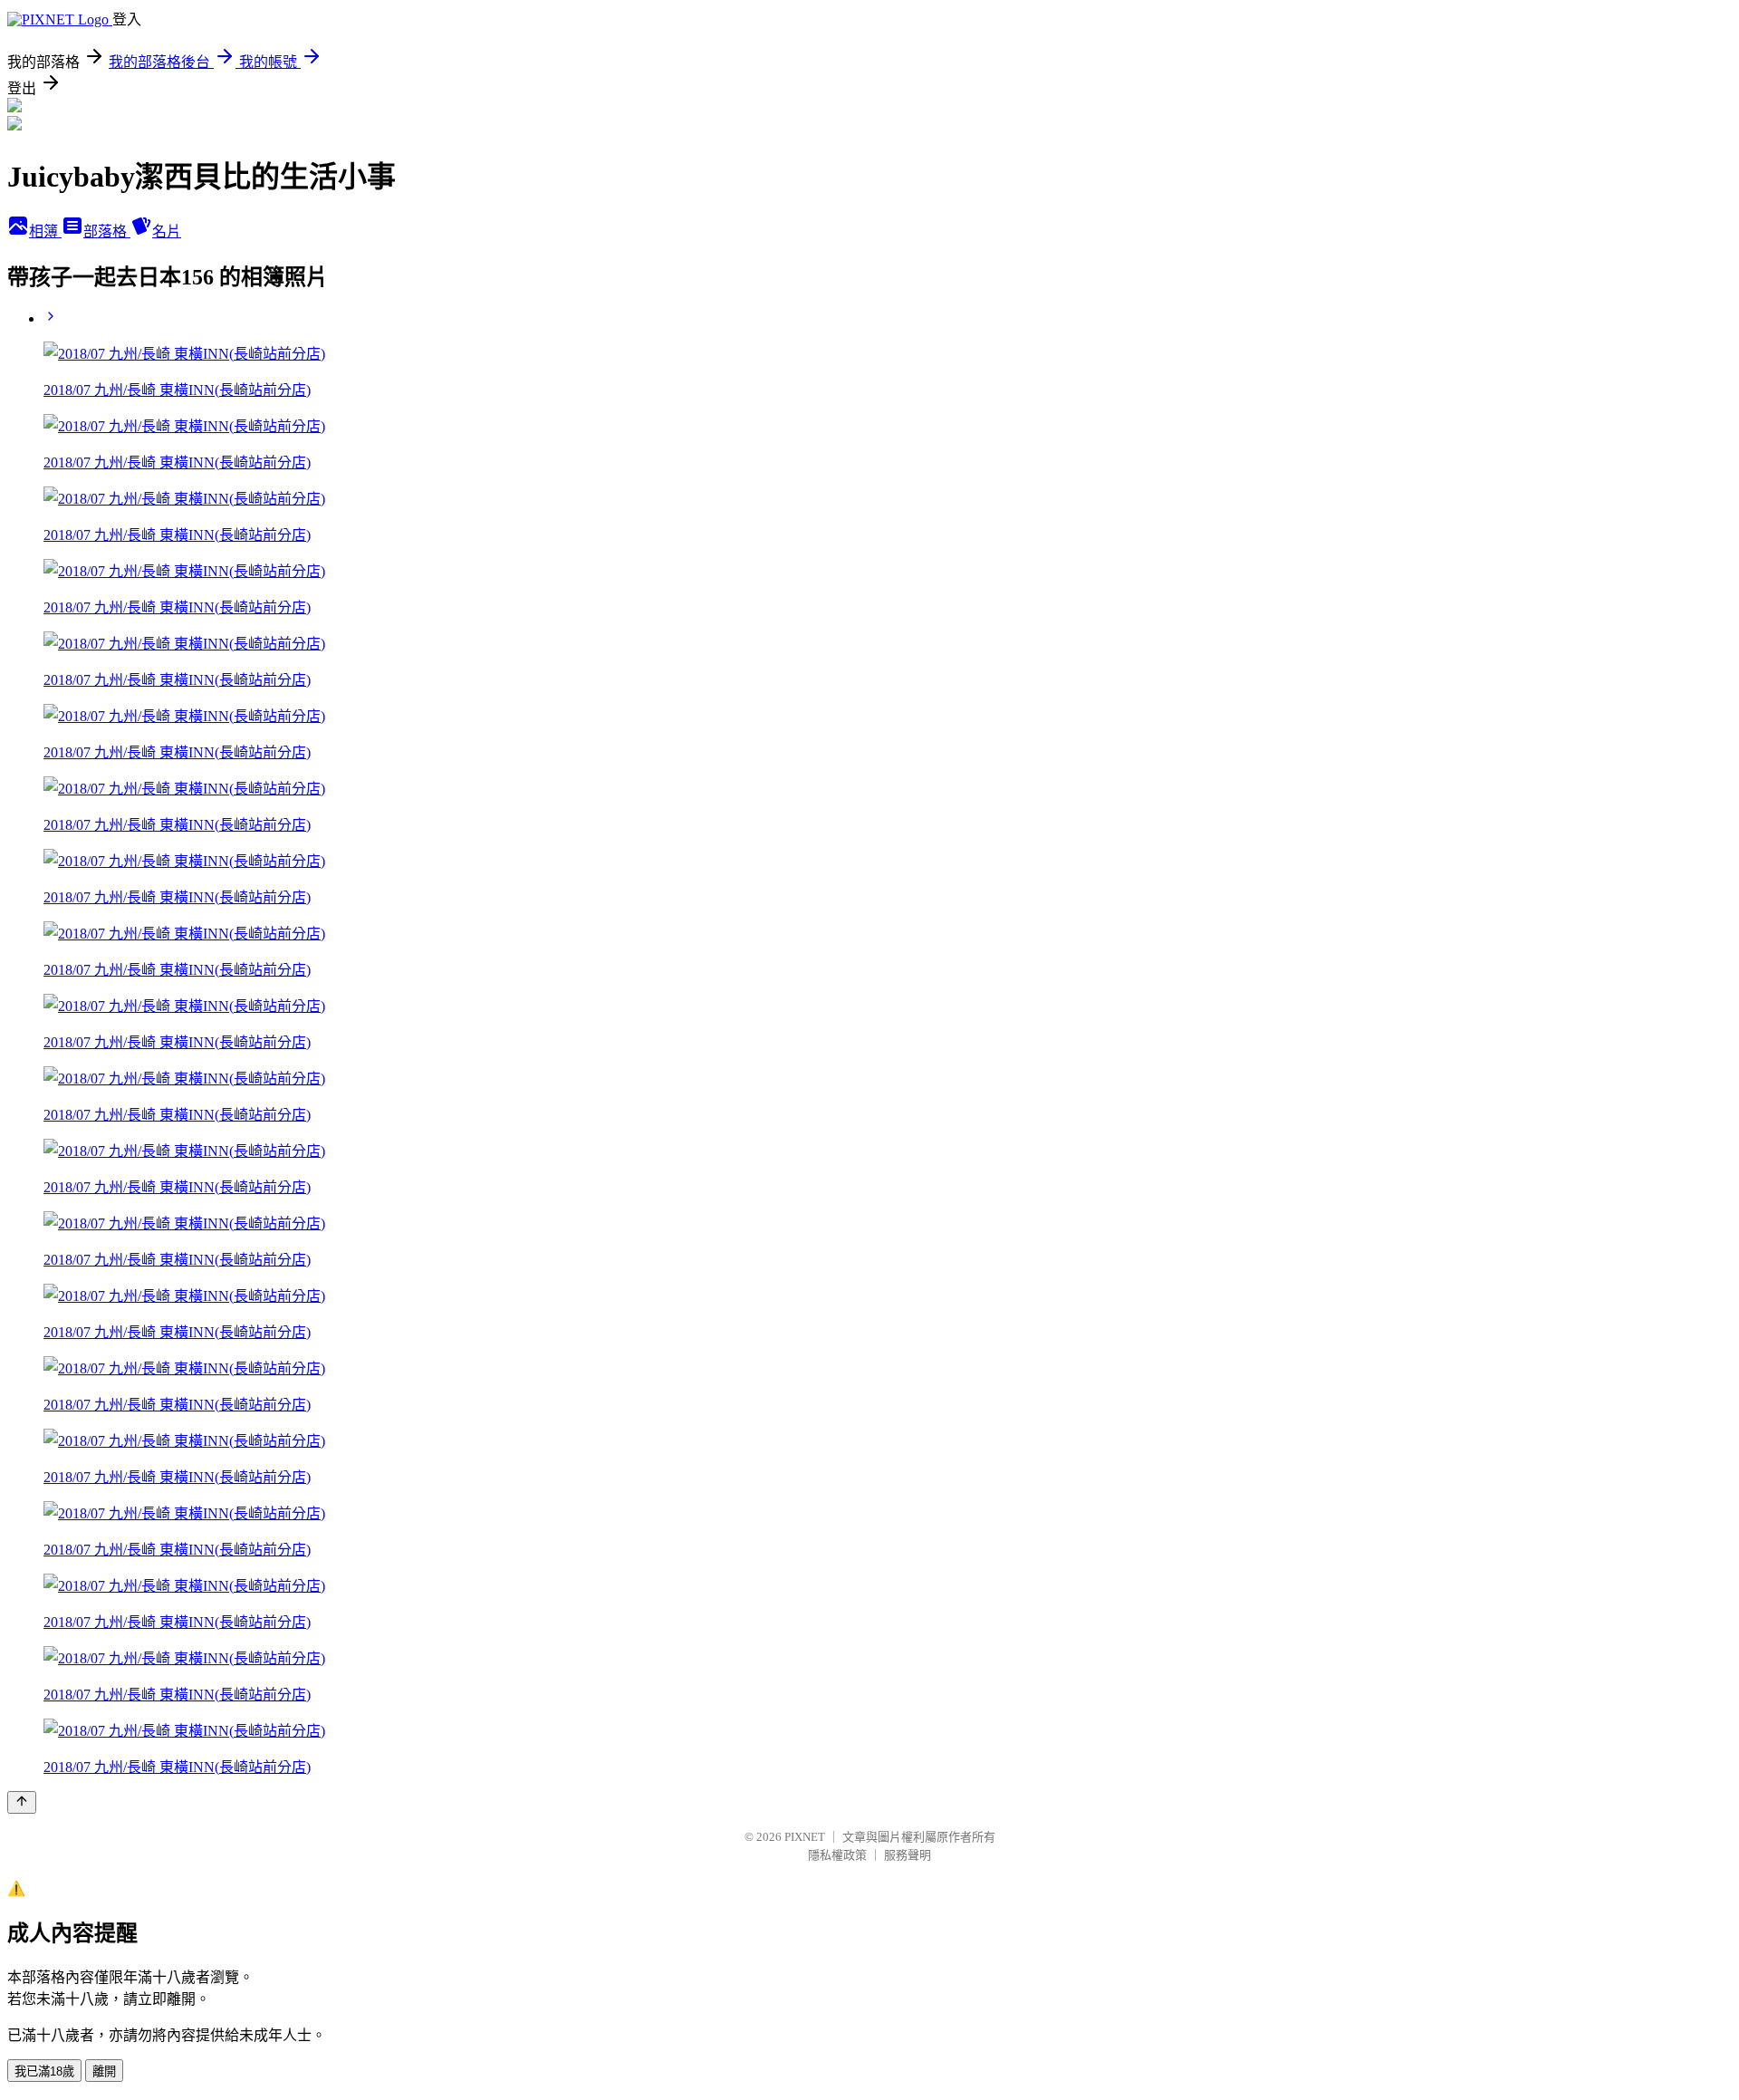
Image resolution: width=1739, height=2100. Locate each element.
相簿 (45, 231)
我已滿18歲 (44, 2071)
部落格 (107, 231)
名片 (167, 231)
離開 (104, 2071)
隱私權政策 (837, 1855)
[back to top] (22, 1802)
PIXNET (805, 1837)
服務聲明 (908, 1855)
